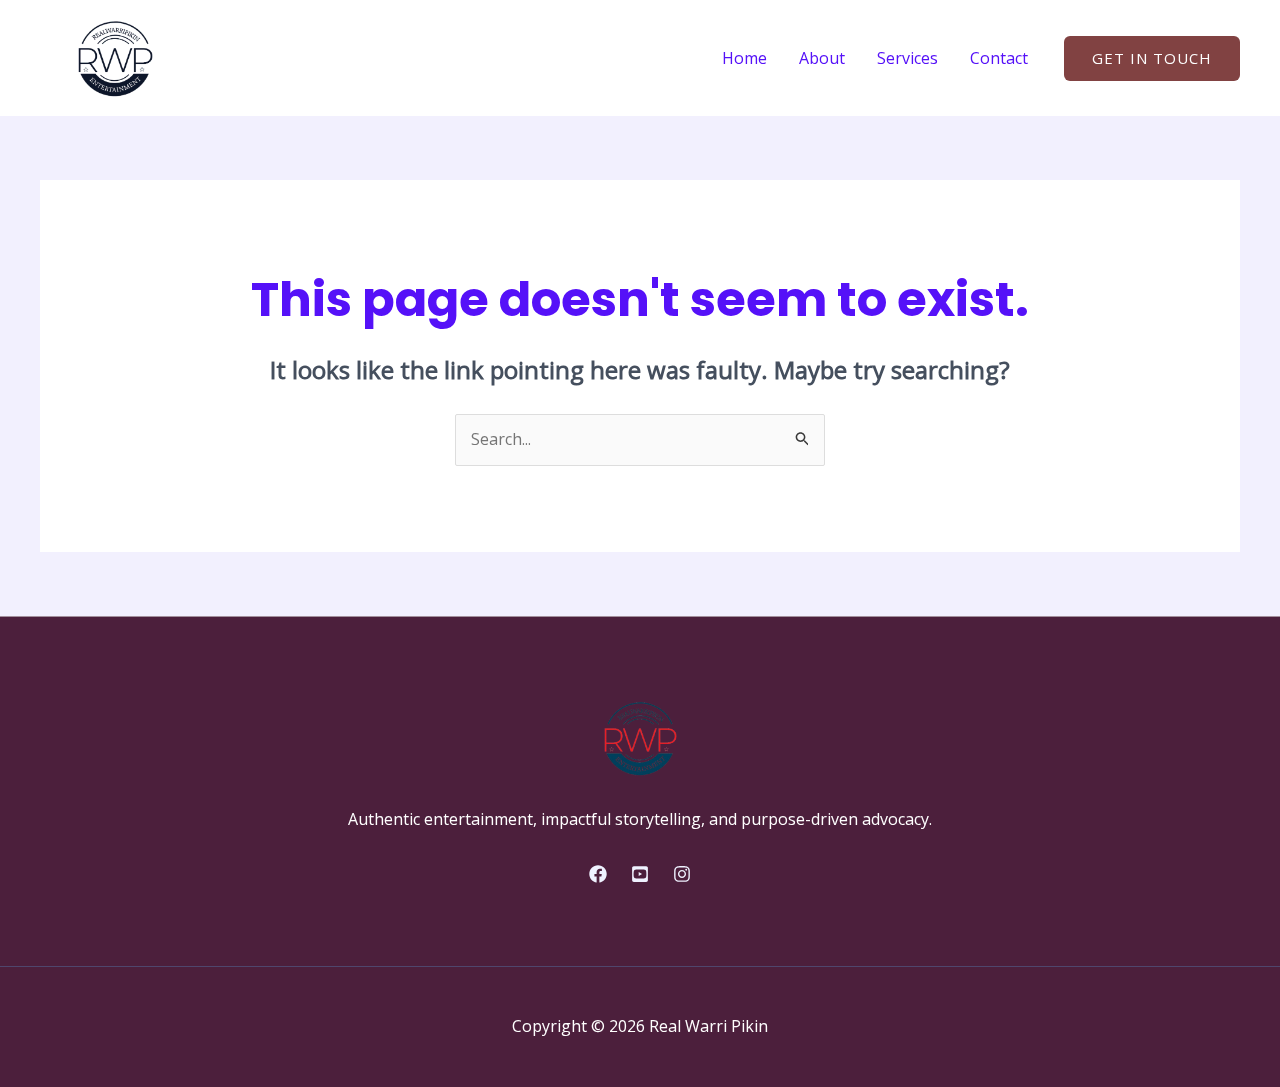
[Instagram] (682, 874)
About (822, 58)
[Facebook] (598, 874)
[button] (1152, 58)
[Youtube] (640, 874)
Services (907, 58)
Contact (999, 58)
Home (744, 58)
